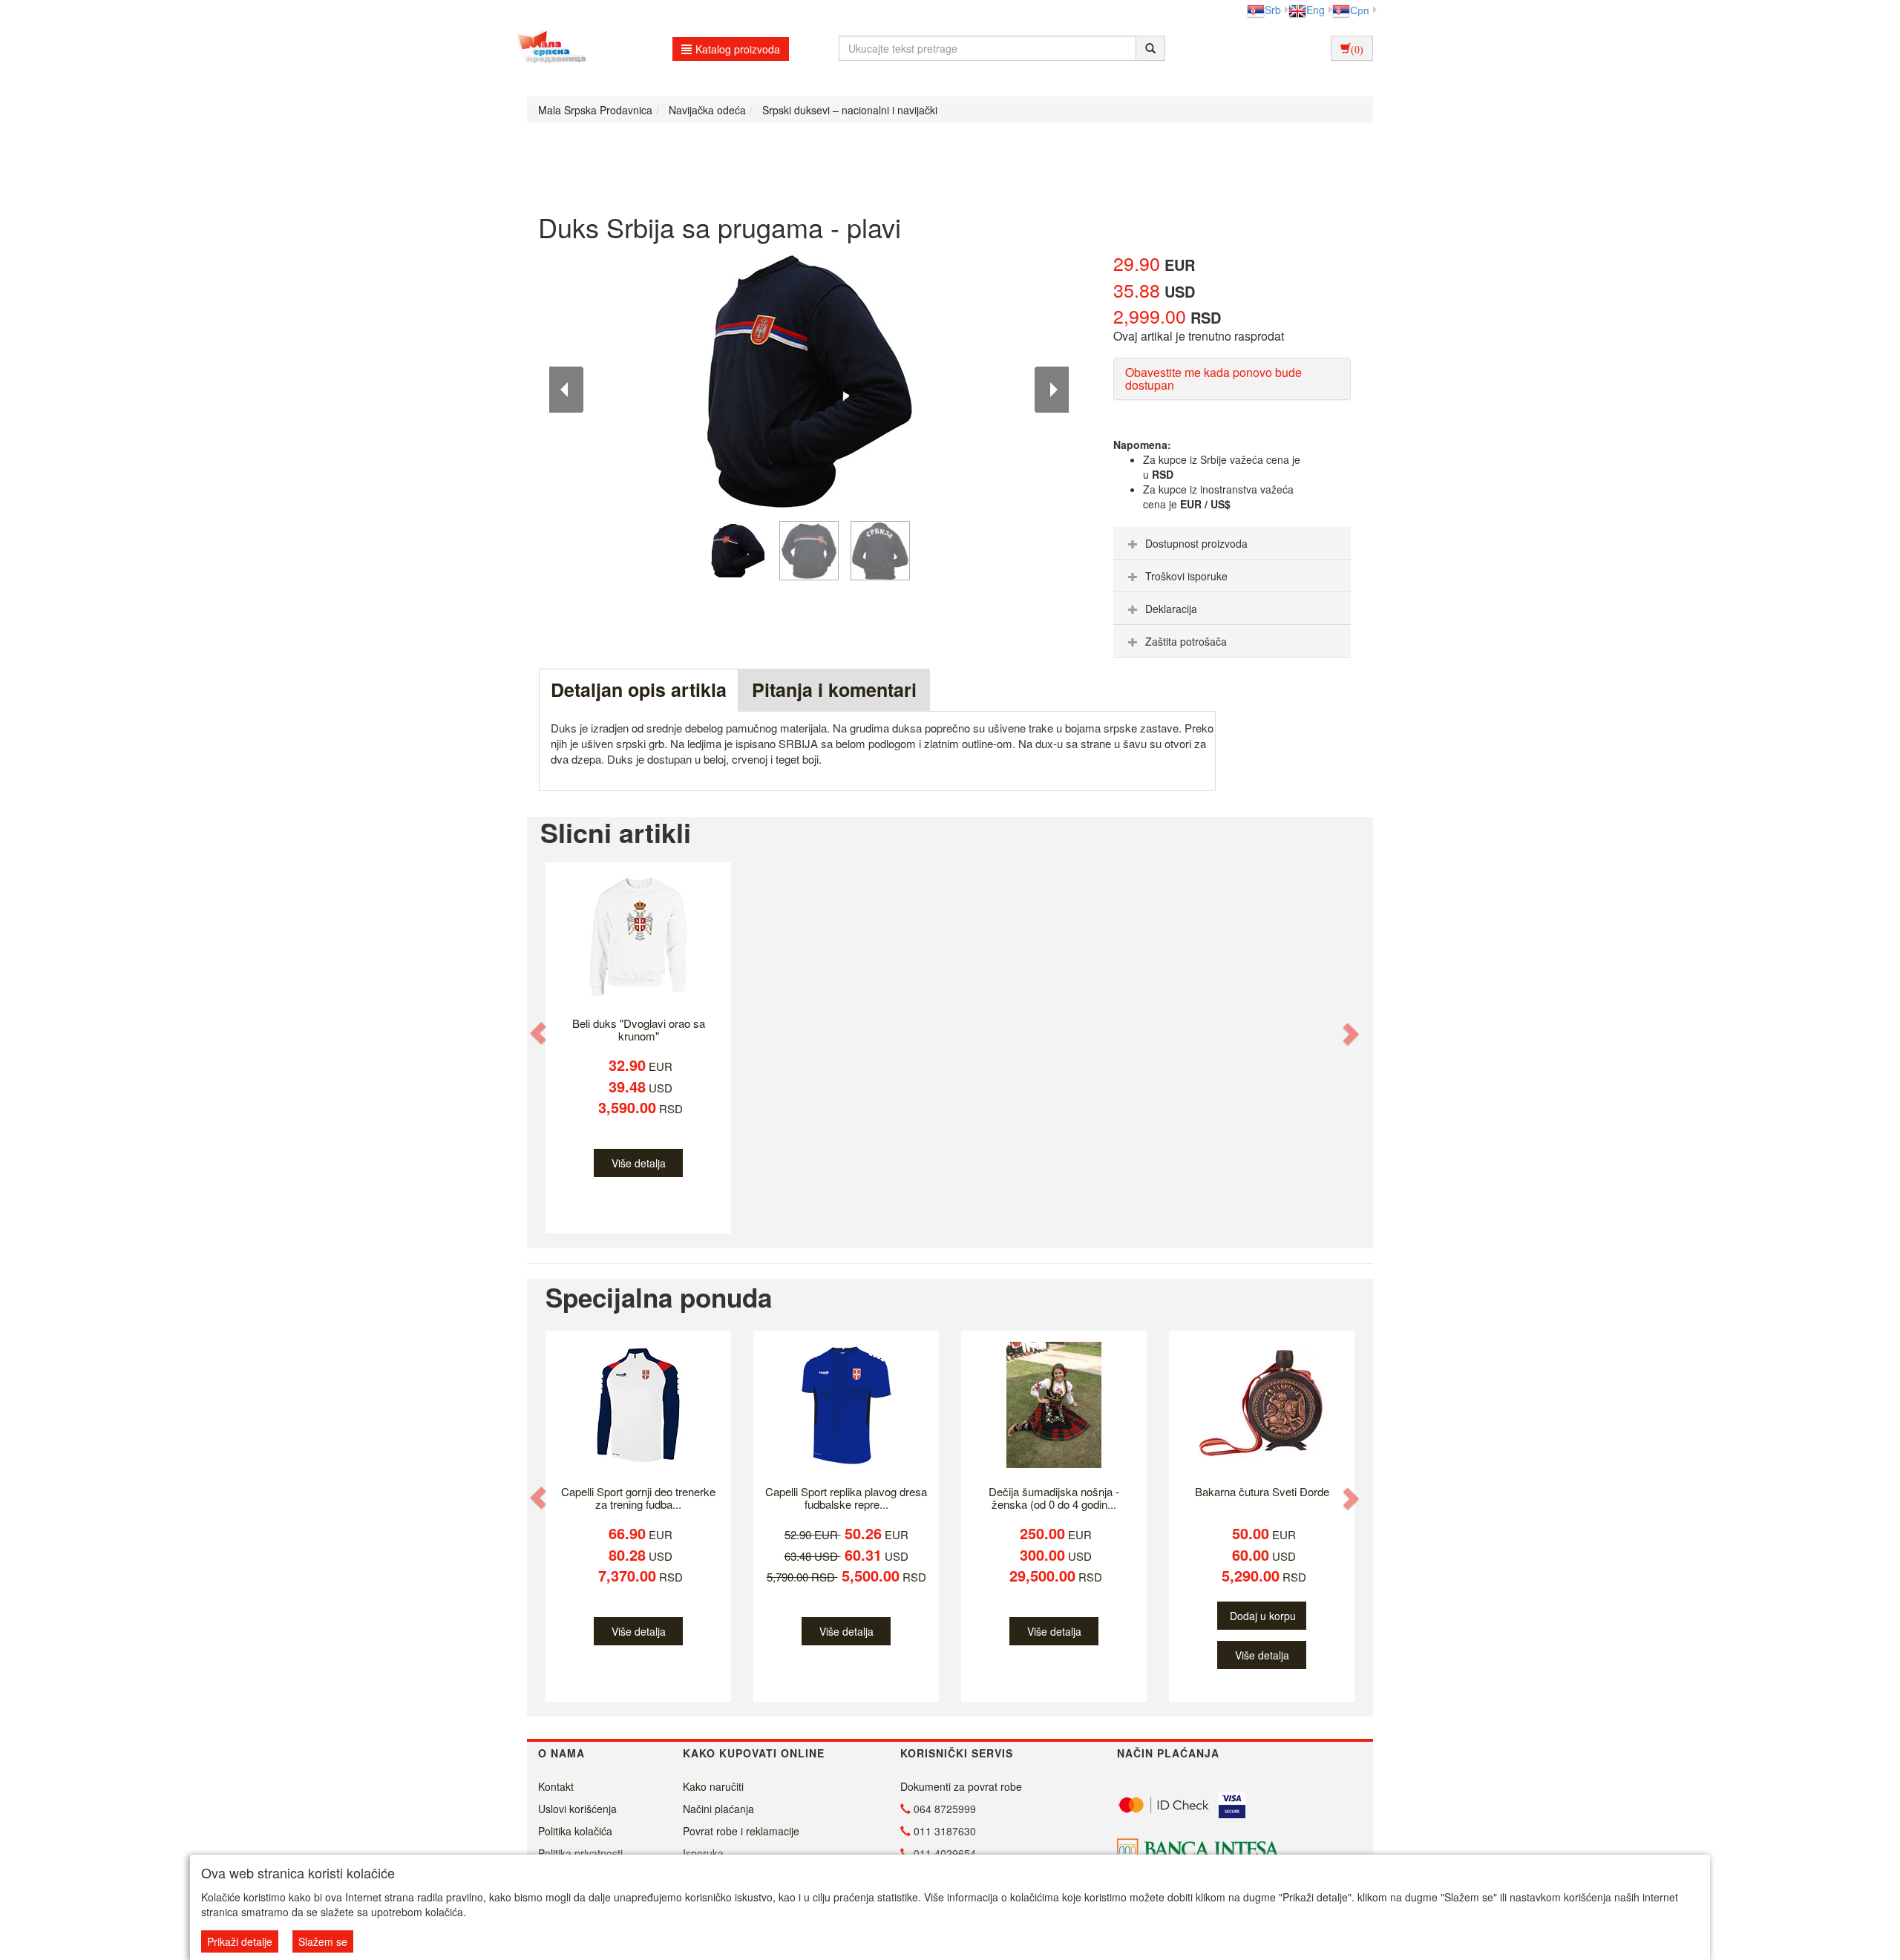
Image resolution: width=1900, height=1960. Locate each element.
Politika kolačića (575, 1831)
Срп (1360, 10)
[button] (540, 1033)
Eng (1316, 10)
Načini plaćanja (718, 1809)
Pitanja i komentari (834, 689)
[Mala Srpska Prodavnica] (547, 48)
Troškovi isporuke (1186, 576)
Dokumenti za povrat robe (961, 1786)
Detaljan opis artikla (639, 689)
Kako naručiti (713, 1786)
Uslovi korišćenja (577, 1809)
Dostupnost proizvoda (1196, 543)
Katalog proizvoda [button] (738, 49)
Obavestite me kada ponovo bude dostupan (1213, 379)
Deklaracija (1171, 609)
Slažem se (323, 1941)
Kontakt (556, 1786)
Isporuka (703, 1853)
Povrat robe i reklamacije (741, 1831)
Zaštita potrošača (1186, 641)
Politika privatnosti (580, 1853)
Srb (1273, 10)
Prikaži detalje (240, 1941)
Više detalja (639, 1163)
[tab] (1232, 543)
